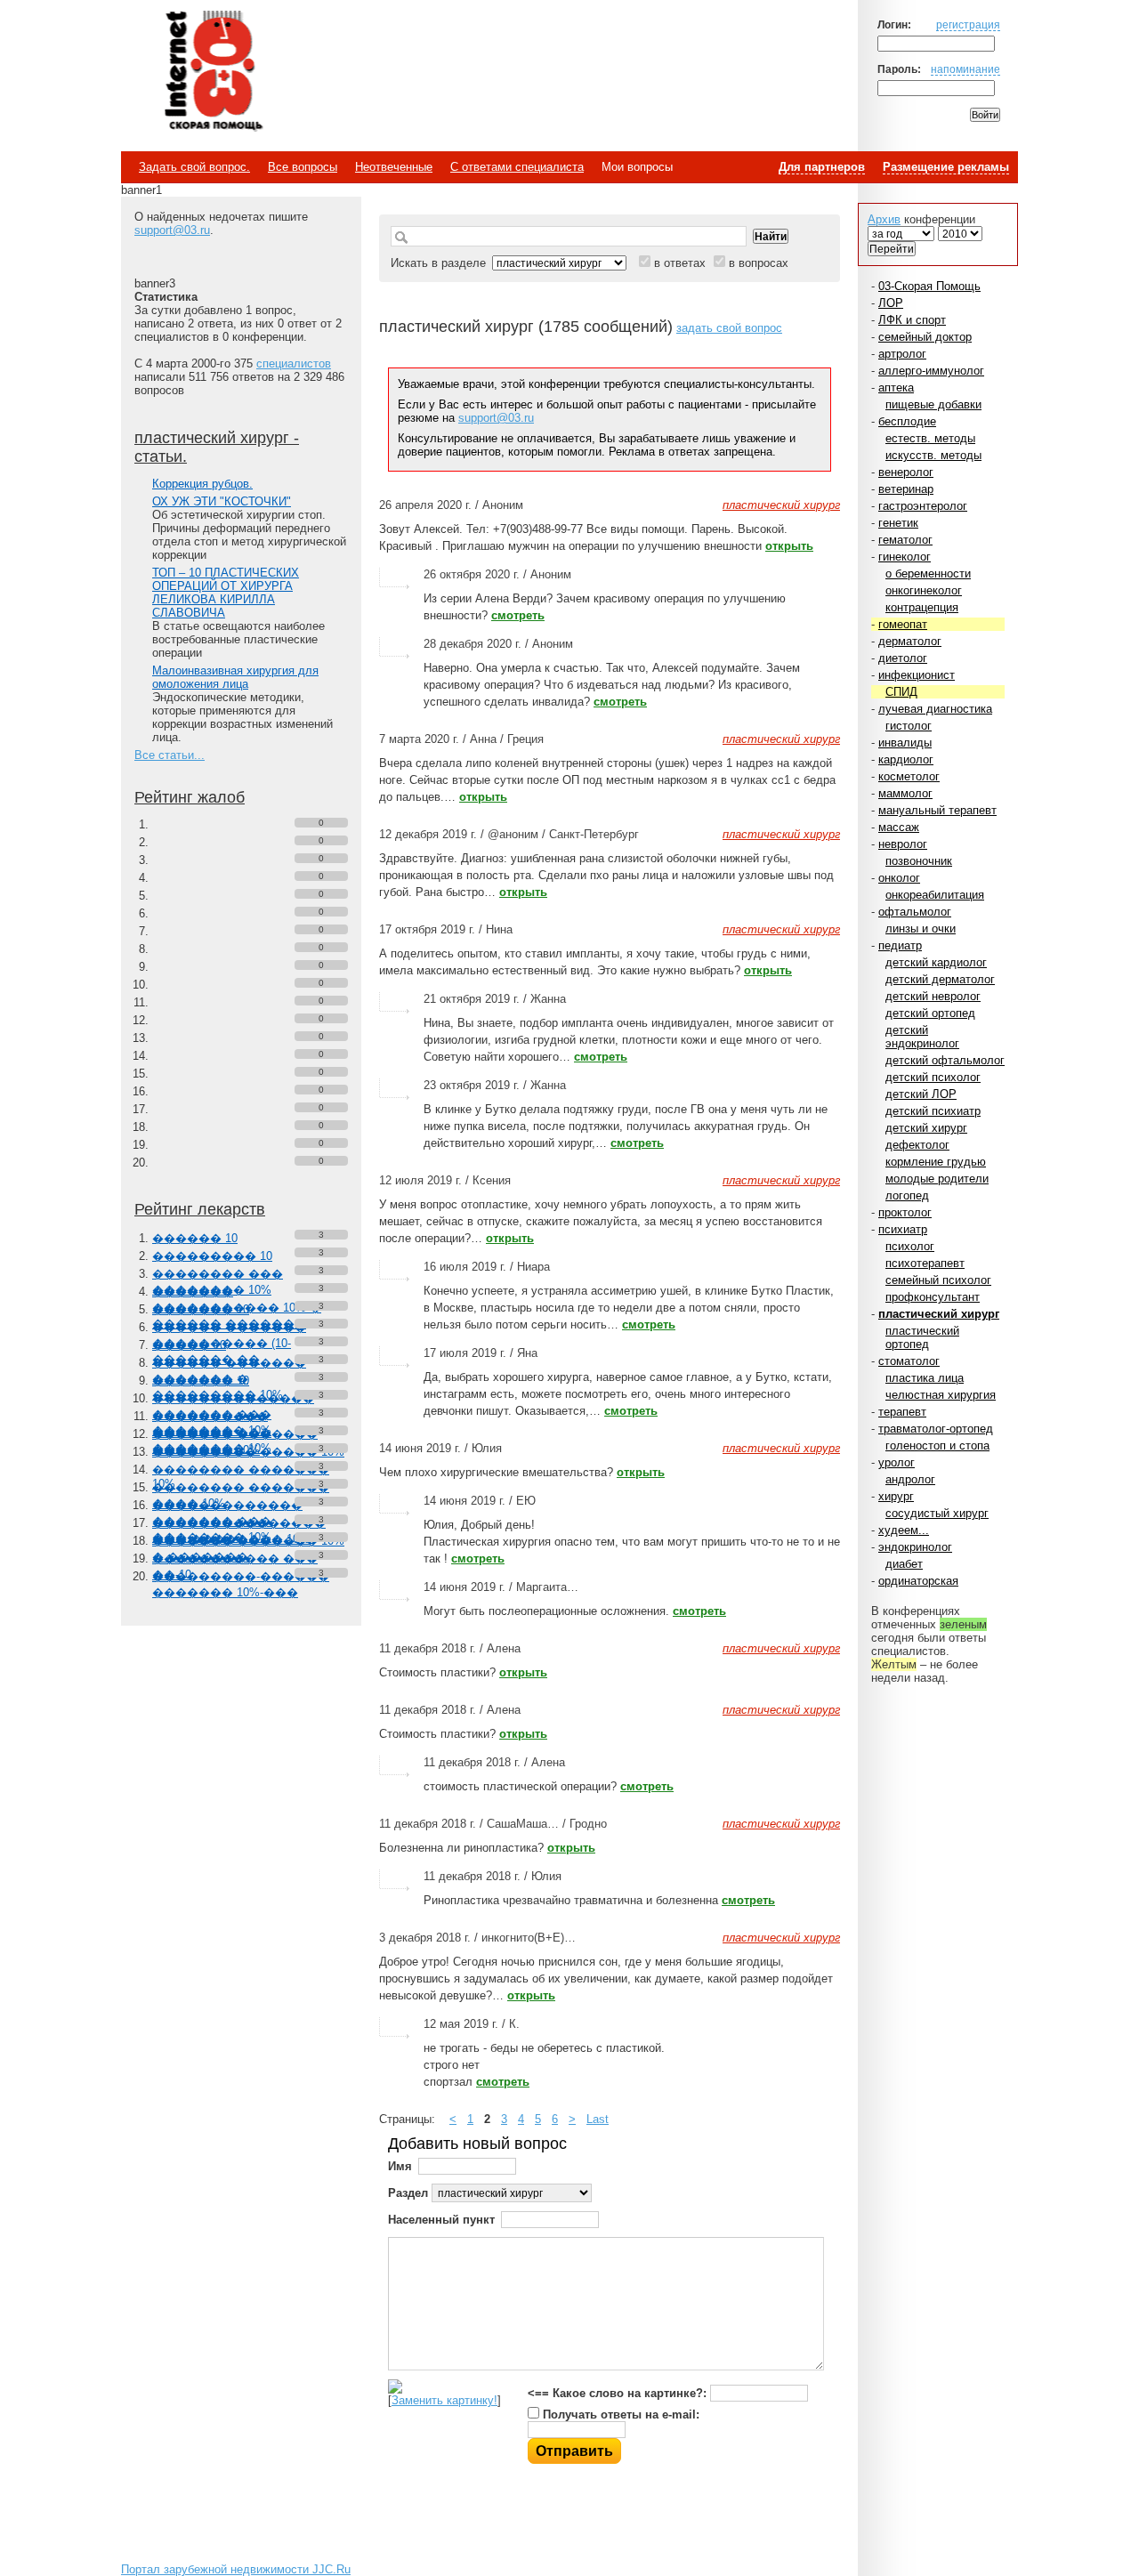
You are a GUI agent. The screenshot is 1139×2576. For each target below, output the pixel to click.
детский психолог (933, 1077)
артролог (902, 354)
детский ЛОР (921, 1094)
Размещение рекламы (946, 167)
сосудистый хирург (937, 1513)
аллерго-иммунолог (931, 371)
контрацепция (922, 607)
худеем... (904, 1530)
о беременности (928, 573)
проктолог (905, 1212)
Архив (884, 219)
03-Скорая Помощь (929, 286)
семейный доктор (925, 337)
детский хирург (926, 1128)
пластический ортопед (922, 1337)
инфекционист (917, 675)
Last (598, 2119)
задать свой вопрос (729, 328)
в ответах (680, 263)
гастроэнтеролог (923, 506)
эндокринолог (915, 1547)
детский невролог (933, 996)
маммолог (905, 793)
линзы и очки (921, 929)
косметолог (909, 776)
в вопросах (759, 263)
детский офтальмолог (945, 1060)
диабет (904, 1564)
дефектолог (917, 1145)
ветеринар (906, 489)
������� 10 (201, 1309)
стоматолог (909, 1361)
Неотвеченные (394, 167)
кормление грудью (936, 1162)
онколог (899, 878)
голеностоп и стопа (937, 1445)
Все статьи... (170, 755)
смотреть (518, 615)
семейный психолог (938, 1280)
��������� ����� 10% (248, 1452)
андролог (910, 1479)
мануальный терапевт (937, 810)
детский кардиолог (936, 962)
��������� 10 (212, 1256)
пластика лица (925, 1378)
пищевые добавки (933, 404)
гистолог (909, 726)
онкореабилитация (935, 895)
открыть (789, 546)
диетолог (903, 658)
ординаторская (918, 1581)
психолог (910, 1246)
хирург (896, 1496)
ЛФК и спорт (912, 320)
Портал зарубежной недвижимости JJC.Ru (236, 2569)
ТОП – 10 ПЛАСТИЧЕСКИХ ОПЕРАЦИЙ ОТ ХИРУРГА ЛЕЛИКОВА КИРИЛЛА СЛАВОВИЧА (226, 593)
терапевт (902, 1412)
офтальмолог (915, 912)
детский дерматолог (940, 979)
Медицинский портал (213, 72)
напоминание (965, 69)
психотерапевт (925, 1263)
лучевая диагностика (935, 709)
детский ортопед (930, 1013)
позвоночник (919, 861)
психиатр (903, 1229)
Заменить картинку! (444, 2400)
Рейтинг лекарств (200, 1209)
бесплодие (907, 421)
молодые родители (937, 1179)
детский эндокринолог (922, 1037)
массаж (899, 827)
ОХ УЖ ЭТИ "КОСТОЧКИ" (222, 501)
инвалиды (905, 743)
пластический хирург (939, 1314)
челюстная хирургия (941, 1395)
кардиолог (906, 759)
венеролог (906, 472)
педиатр (900, 945)
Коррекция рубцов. (202, 484)
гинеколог (905, 557)
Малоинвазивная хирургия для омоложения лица (235, 677)
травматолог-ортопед (936, 1429)
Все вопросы (303, 167)
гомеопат (903, 624)
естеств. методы (930, 438)
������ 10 (195, 1238)
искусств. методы (933, 455)
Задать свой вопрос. (194, 167)
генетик (898, 523)
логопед (907, 1195)
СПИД (901, 692)
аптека (896, 388)
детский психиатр (933, 1111)
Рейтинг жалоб (190, 797)
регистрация (968, 24)
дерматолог (910, 641)
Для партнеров (822, 167)
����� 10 (189, 1345)
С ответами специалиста (517, 167)
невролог (903, 844)
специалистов (294, 363)
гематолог (905, 540)
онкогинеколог (924, 590)
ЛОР (891, 303)
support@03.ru (172, 230)
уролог (897, 1462)
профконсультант (933, 1297)
